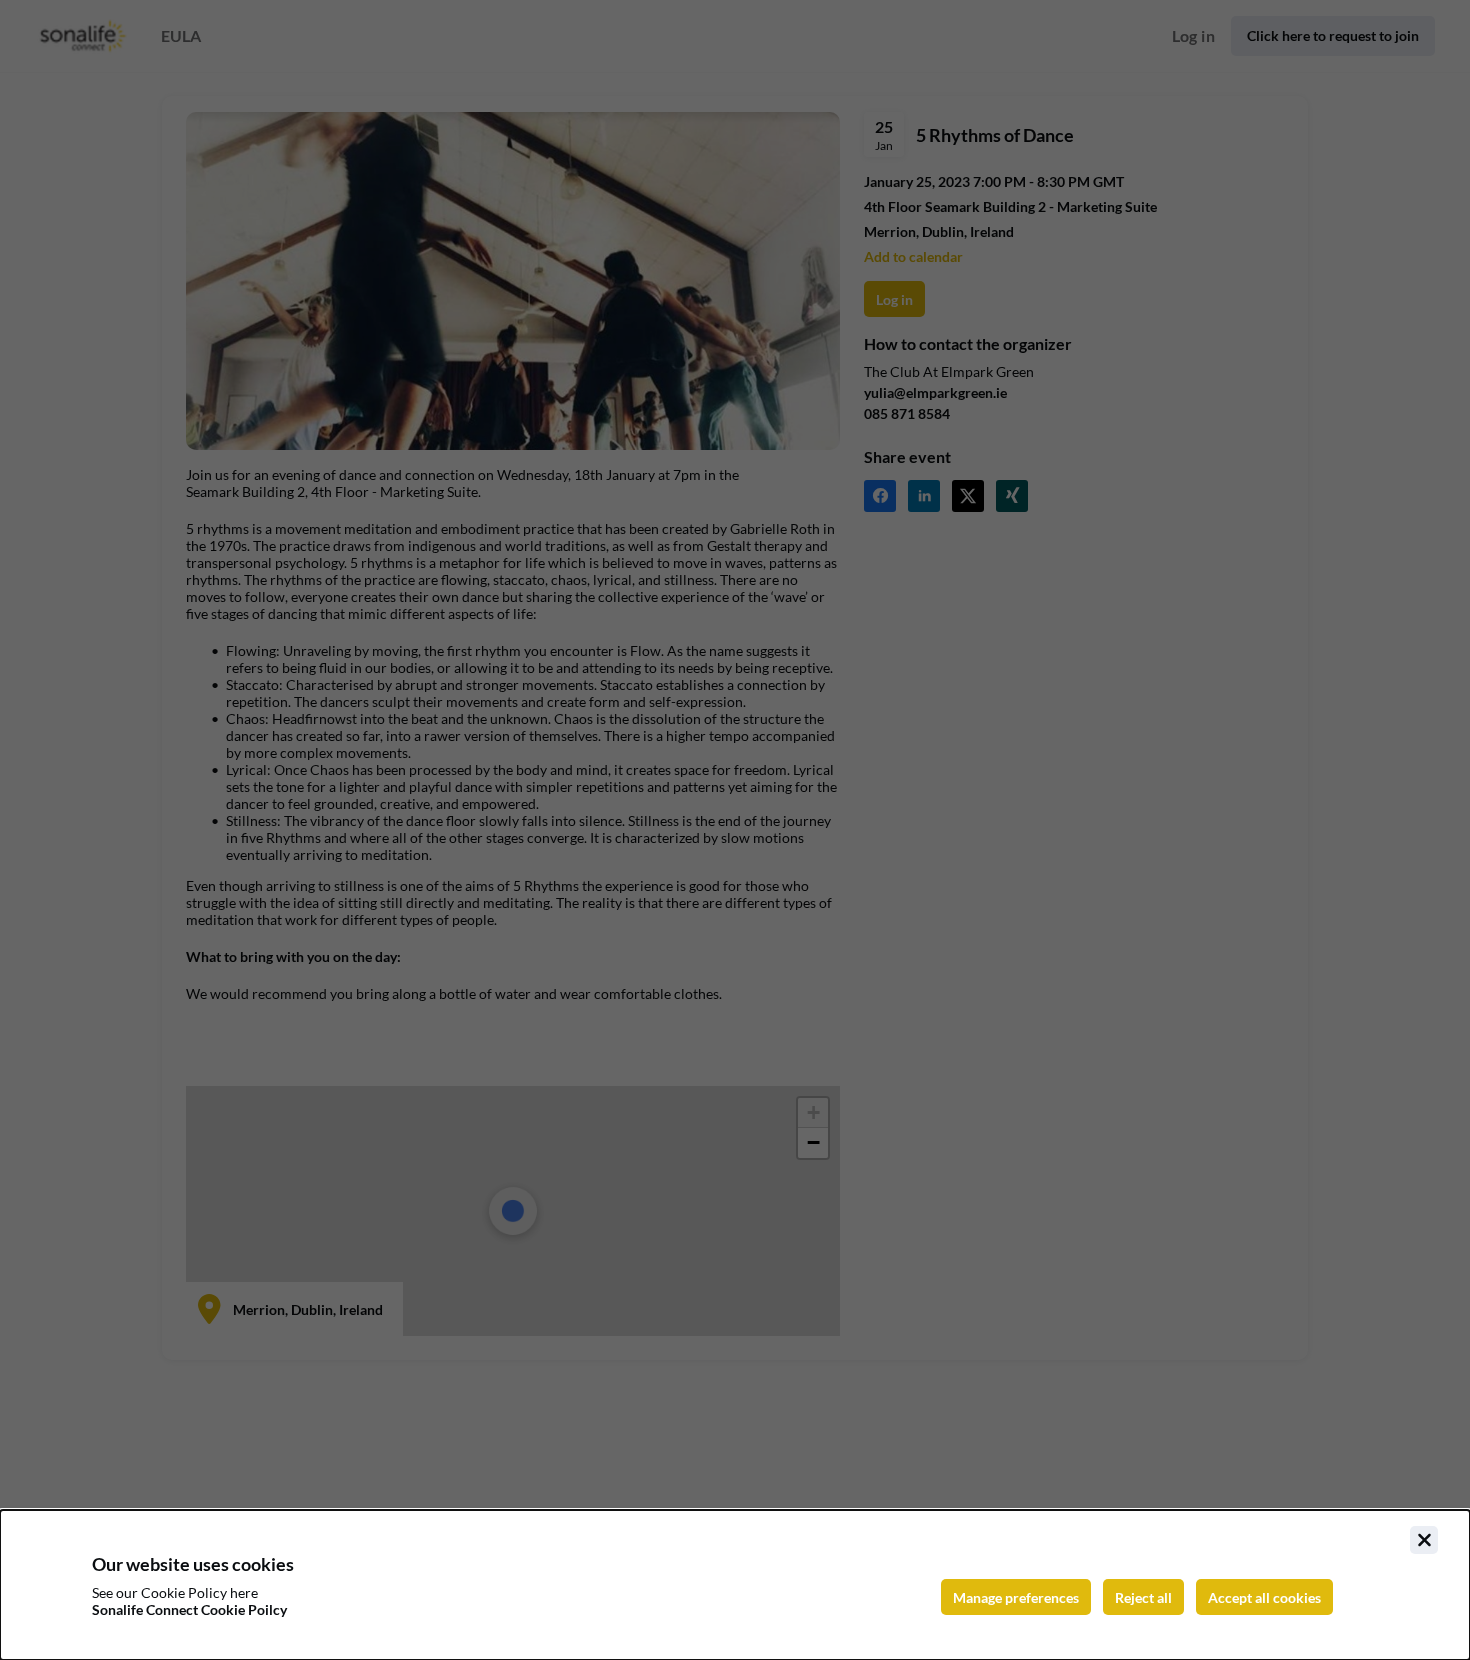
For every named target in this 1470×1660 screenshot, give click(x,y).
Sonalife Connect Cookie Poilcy (189, 1609)
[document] (735, 1585)
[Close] (1424, 1540)
